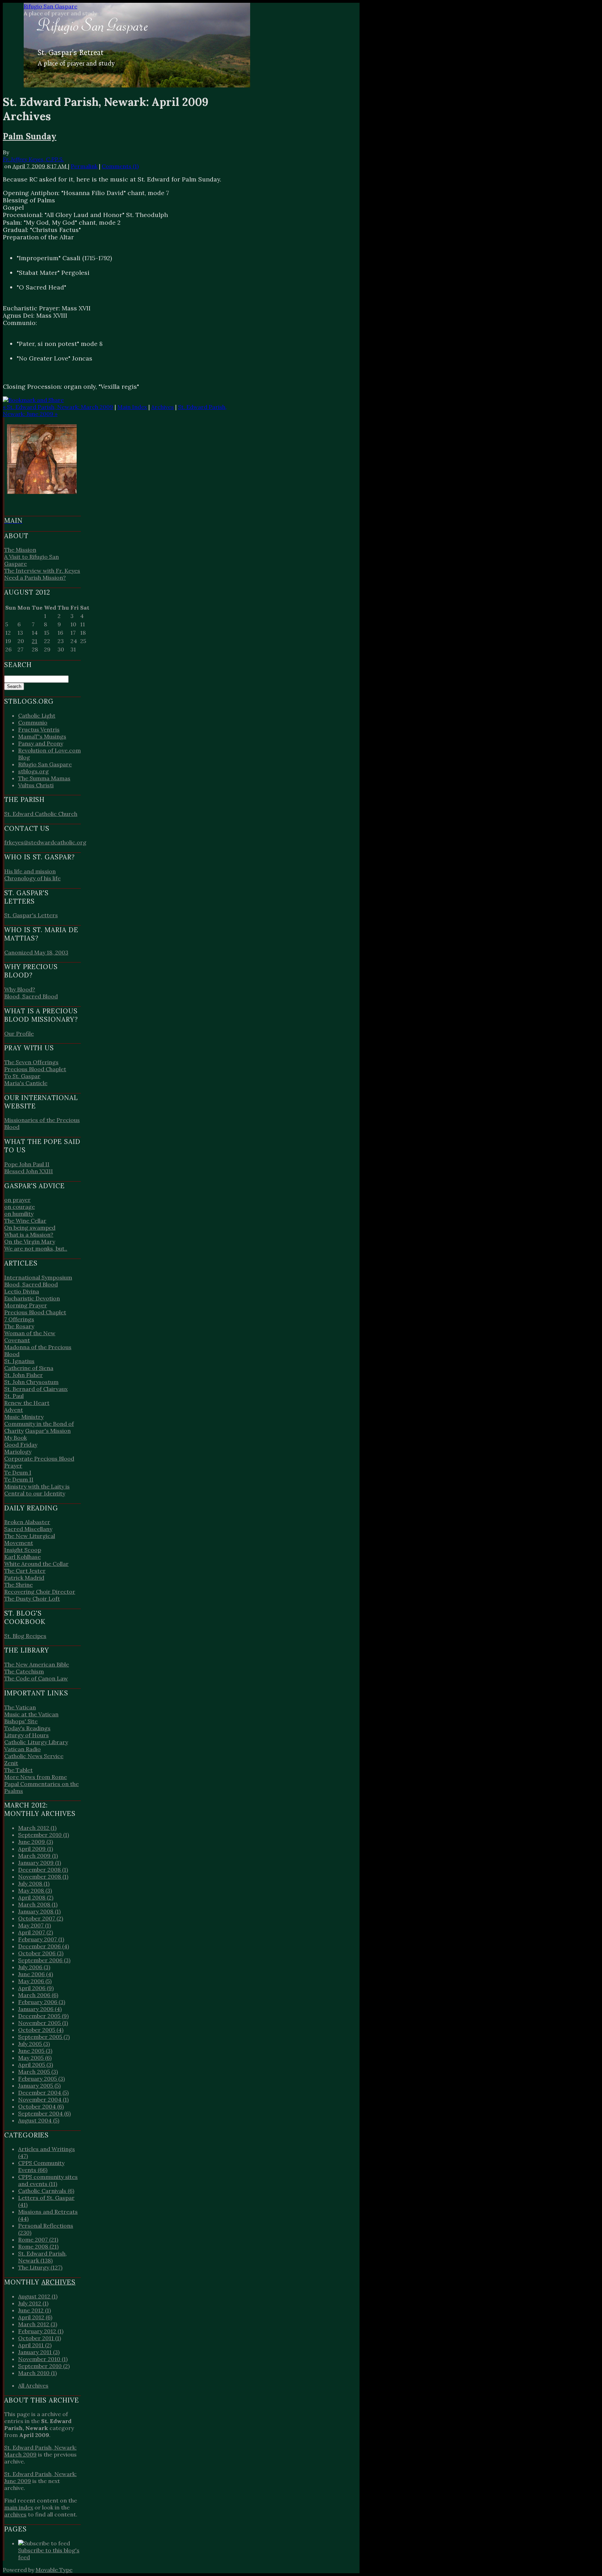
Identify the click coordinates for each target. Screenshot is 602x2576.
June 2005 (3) (35, 2051)
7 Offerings (19, 1319)
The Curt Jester (25, 1571)
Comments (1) (120, 166)
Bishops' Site (21, 1721)
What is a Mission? (29, 1235)
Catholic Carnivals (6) (46, 2191)
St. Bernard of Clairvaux (36, 1389)
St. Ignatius (19, 1361)
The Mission (20, 550)
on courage (20, 1207)
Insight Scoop (23, 1550)
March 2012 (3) (38, 2324)
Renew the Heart (27, 1403)
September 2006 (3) (44, 1960)
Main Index (132, 407)
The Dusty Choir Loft (32, 1599)
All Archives (33, 2385)
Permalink (84, 166)
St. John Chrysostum (31, 1382)
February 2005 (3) (41, 2079)
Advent (14, 1410)
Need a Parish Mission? (35, 578)
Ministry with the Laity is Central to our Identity (37, 1490)
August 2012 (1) (38, 2296)
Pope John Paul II (27, 1164)
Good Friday (21, 1445)
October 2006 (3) (41, 1953)
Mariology (18, 1452)
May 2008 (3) (35, 1890)
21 (34, 641)
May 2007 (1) (34, 1925)
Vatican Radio (22, 1749)
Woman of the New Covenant (30, 1337)
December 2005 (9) (43, 2016)
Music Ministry (24, 1417)
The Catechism (24, 1671)
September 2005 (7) (44, 2037)
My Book (16, 1438)
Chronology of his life (32, 878)
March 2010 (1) (37, 2373)
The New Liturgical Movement (30, 1539)
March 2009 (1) (38, 1856)
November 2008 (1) (43, 1877)
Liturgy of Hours (26, 1735)
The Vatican (20, 1707)
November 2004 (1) (43, 2099)
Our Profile (19, 1034)
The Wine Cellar (25, 1221)
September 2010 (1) (44, 1835)
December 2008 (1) (43, 1870)
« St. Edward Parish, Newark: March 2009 (58, 407)
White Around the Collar (36, 1564)
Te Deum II (19, 1479)
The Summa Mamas (44, 778)
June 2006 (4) (36, 1974)
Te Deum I (18, 1472)
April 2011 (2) (35, 2345)
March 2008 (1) (38, 1904)
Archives (163, 407)
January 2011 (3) (39, 2352)
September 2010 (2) (44, 2366)
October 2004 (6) (41, 2106)
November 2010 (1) (43, 2359)
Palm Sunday (30, 136)
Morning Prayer (26, 1305)
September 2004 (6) (44, 2113)
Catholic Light (37, 715)
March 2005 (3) (38, 2072)
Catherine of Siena (29, 1368)
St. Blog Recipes (25, 1636)
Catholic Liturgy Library (36, 1742)
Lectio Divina (22, 1291)
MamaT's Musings (42, 736)
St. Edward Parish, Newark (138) (43, 2257)
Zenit (11, 1763)
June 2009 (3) (36, 1842)
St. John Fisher (24, 1375)
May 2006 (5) (35, 1981)
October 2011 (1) (40, 2338)
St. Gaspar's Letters (31, 915)
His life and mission (30, 871)
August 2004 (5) (39, 2120)
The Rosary (19, 1326)
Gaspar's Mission (48, 1431)
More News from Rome (36, 1777)
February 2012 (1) (41, 2331)
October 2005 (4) (41, 2030)
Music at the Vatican (31, 1714)
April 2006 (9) (36, 1988)
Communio (33, 722)
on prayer (17, 1200)
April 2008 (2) (36, 1897)
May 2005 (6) (35, 2058)
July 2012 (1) (33, 2303)
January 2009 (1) (40, 1863)
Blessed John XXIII (29, 1171)
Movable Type (54, 2570)
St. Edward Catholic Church (41, 814)
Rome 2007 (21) (38, 2240)
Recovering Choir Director (40, 1592)
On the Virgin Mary (30, 1241)
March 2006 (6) (38, 1995)
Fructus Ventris (39, 729)
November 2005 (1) (43, 2023)
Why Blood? (20, 989)
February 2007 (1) (41, 1939)
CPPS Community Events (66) (41, 2166)
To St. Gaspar (22, 1076)
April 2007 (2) (36, 1932)
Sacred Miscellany (28, 1529)
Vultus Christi (36, 785)
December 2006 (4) (44, 1946)
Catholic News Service (34, 1756)
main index (19, 2507)
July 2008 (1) (34, 1883)
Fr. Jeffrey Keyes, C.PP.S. (33, 159)
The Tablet (18, 1770)
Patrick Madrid (24, 1578)
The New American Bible (37, 1664)
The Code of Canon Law (36, 1678)
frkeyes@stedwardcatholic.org (45, 842)
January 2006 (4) (40, 2009)
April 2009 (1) (36, 1849)
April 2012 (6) (35, 2317)
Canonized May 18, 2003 (36, 952)
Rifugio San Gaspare (51, 6)
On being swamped (30, 1228)
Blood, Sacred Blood (31, 996)
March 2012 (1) (37, 1828)
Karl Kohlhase (22, 1557)
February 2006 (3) (42, 2002)
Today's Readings (27, 1728)
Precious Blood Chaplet (35, 1069)
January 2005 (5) (39, 2086)
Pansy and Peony (41, 743)
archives (15, 2514)
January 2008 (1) (39, 1911)
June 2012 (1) (34, 2310)
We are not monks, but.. (36, 1248)
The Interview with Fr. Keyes (42, 571)
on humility (19, 1214)
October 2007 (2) (41, 1918)
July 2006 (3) (34, 1967)
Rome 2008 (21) (38, 2246)
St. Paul (14, 1396)
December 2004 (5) (43, 2092)
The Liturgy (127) (40, 2267)
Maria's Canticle (26, 1083)
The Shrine (18, 1585)
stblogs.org (33, 771)
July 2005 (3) (34, 2044)
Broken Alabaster (27, 1522)
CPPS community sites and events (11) (48, 2180)
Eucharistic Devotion (32, 1298)
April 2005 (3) (36, 2065)
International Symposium (38, 1277)
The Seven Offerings (31, 1062)
